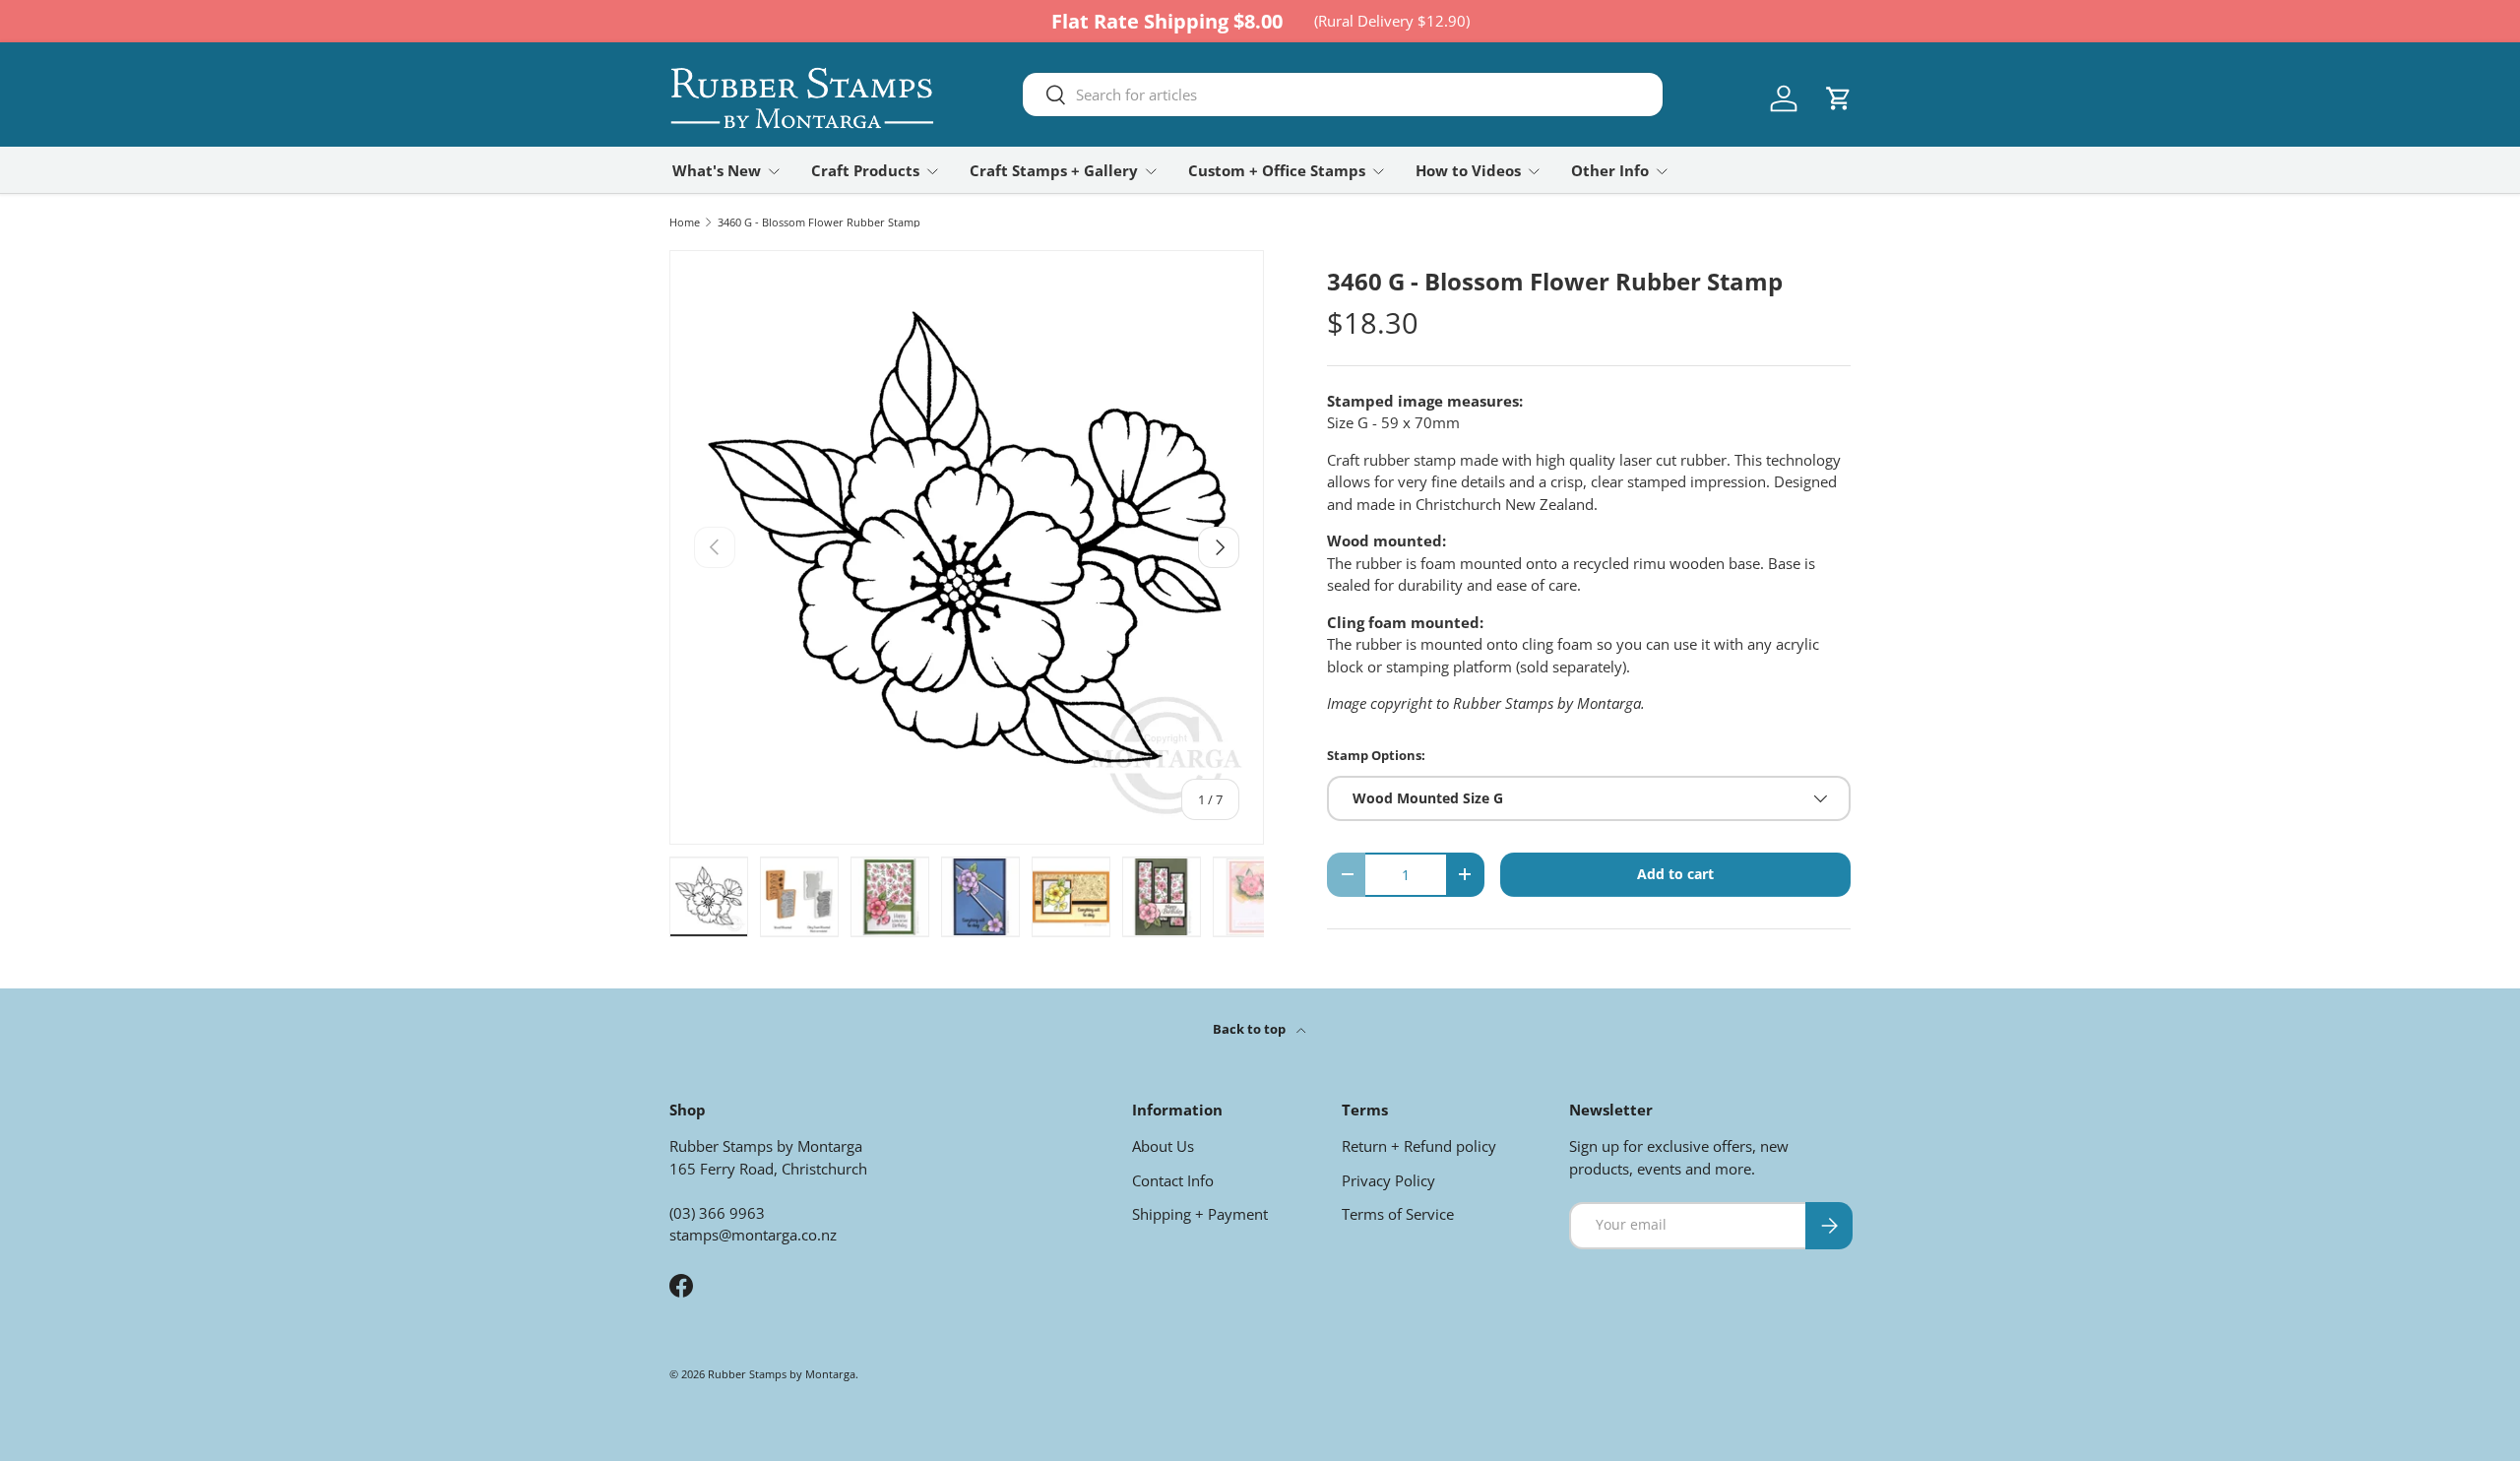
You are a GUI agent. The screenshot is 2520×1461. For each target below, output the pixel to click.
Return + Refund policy (1419, 1146)
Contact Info (1173, 1180)
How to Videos (1468, 170)
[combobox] (1343, 95)
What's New (717, 170)
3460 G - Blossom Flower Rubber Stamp (819, 222)
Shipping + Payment (1200, 1214)
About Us (1163, 1146)
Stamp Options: (1376, 755)
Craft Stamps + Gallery (1054, 170)
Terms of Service (1398, 1214)
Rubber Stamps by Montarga (782, 1374)
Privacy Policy (1388, 1180)
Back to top (1251, 1029)
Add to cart (1675, 874)
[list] (967, 547)
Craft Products (865, 170)
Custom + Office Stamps (1277, 170)
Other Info (1610, 170)
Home (685, 222)
